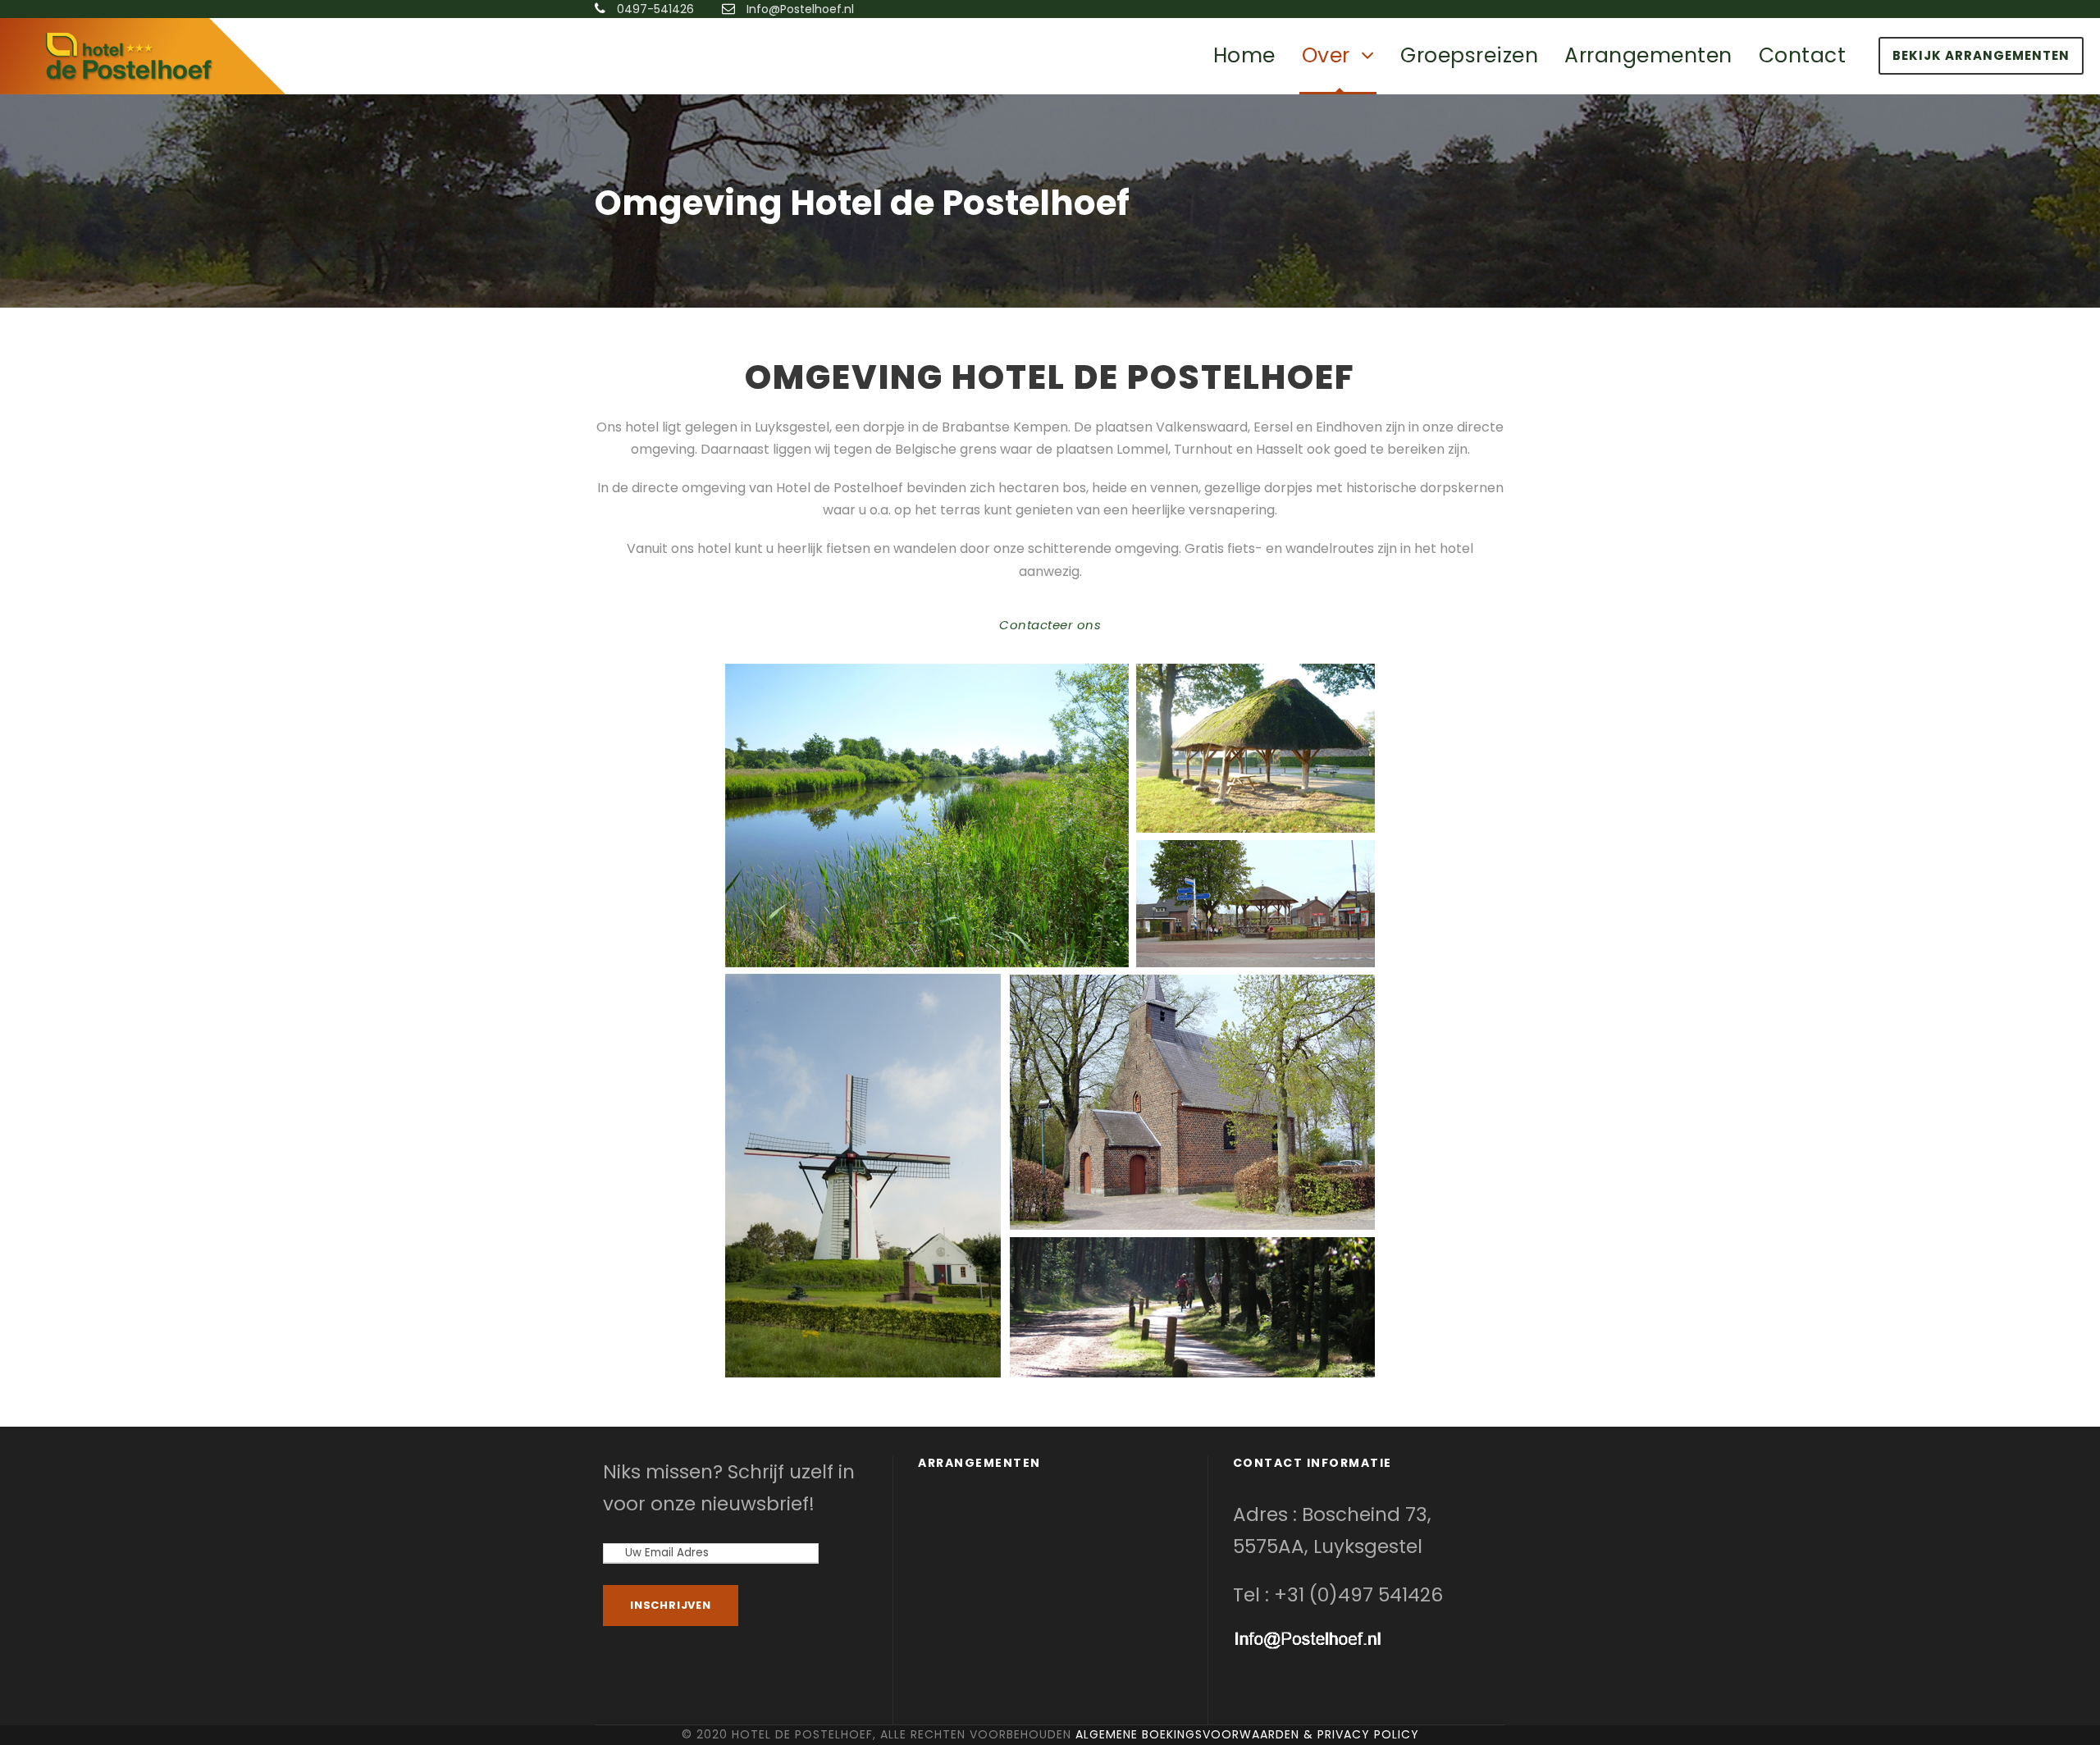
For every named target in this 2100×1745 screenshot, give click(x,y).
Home (1244, 55)
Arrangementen (1648, 55)
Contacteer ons (1050, 625)
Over (1326, 55)
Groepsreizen (1469, 55)
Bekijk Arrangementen (1981, 55)
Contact (1803, 55)
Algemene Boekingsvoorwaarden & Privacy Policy (1247, 1734)
